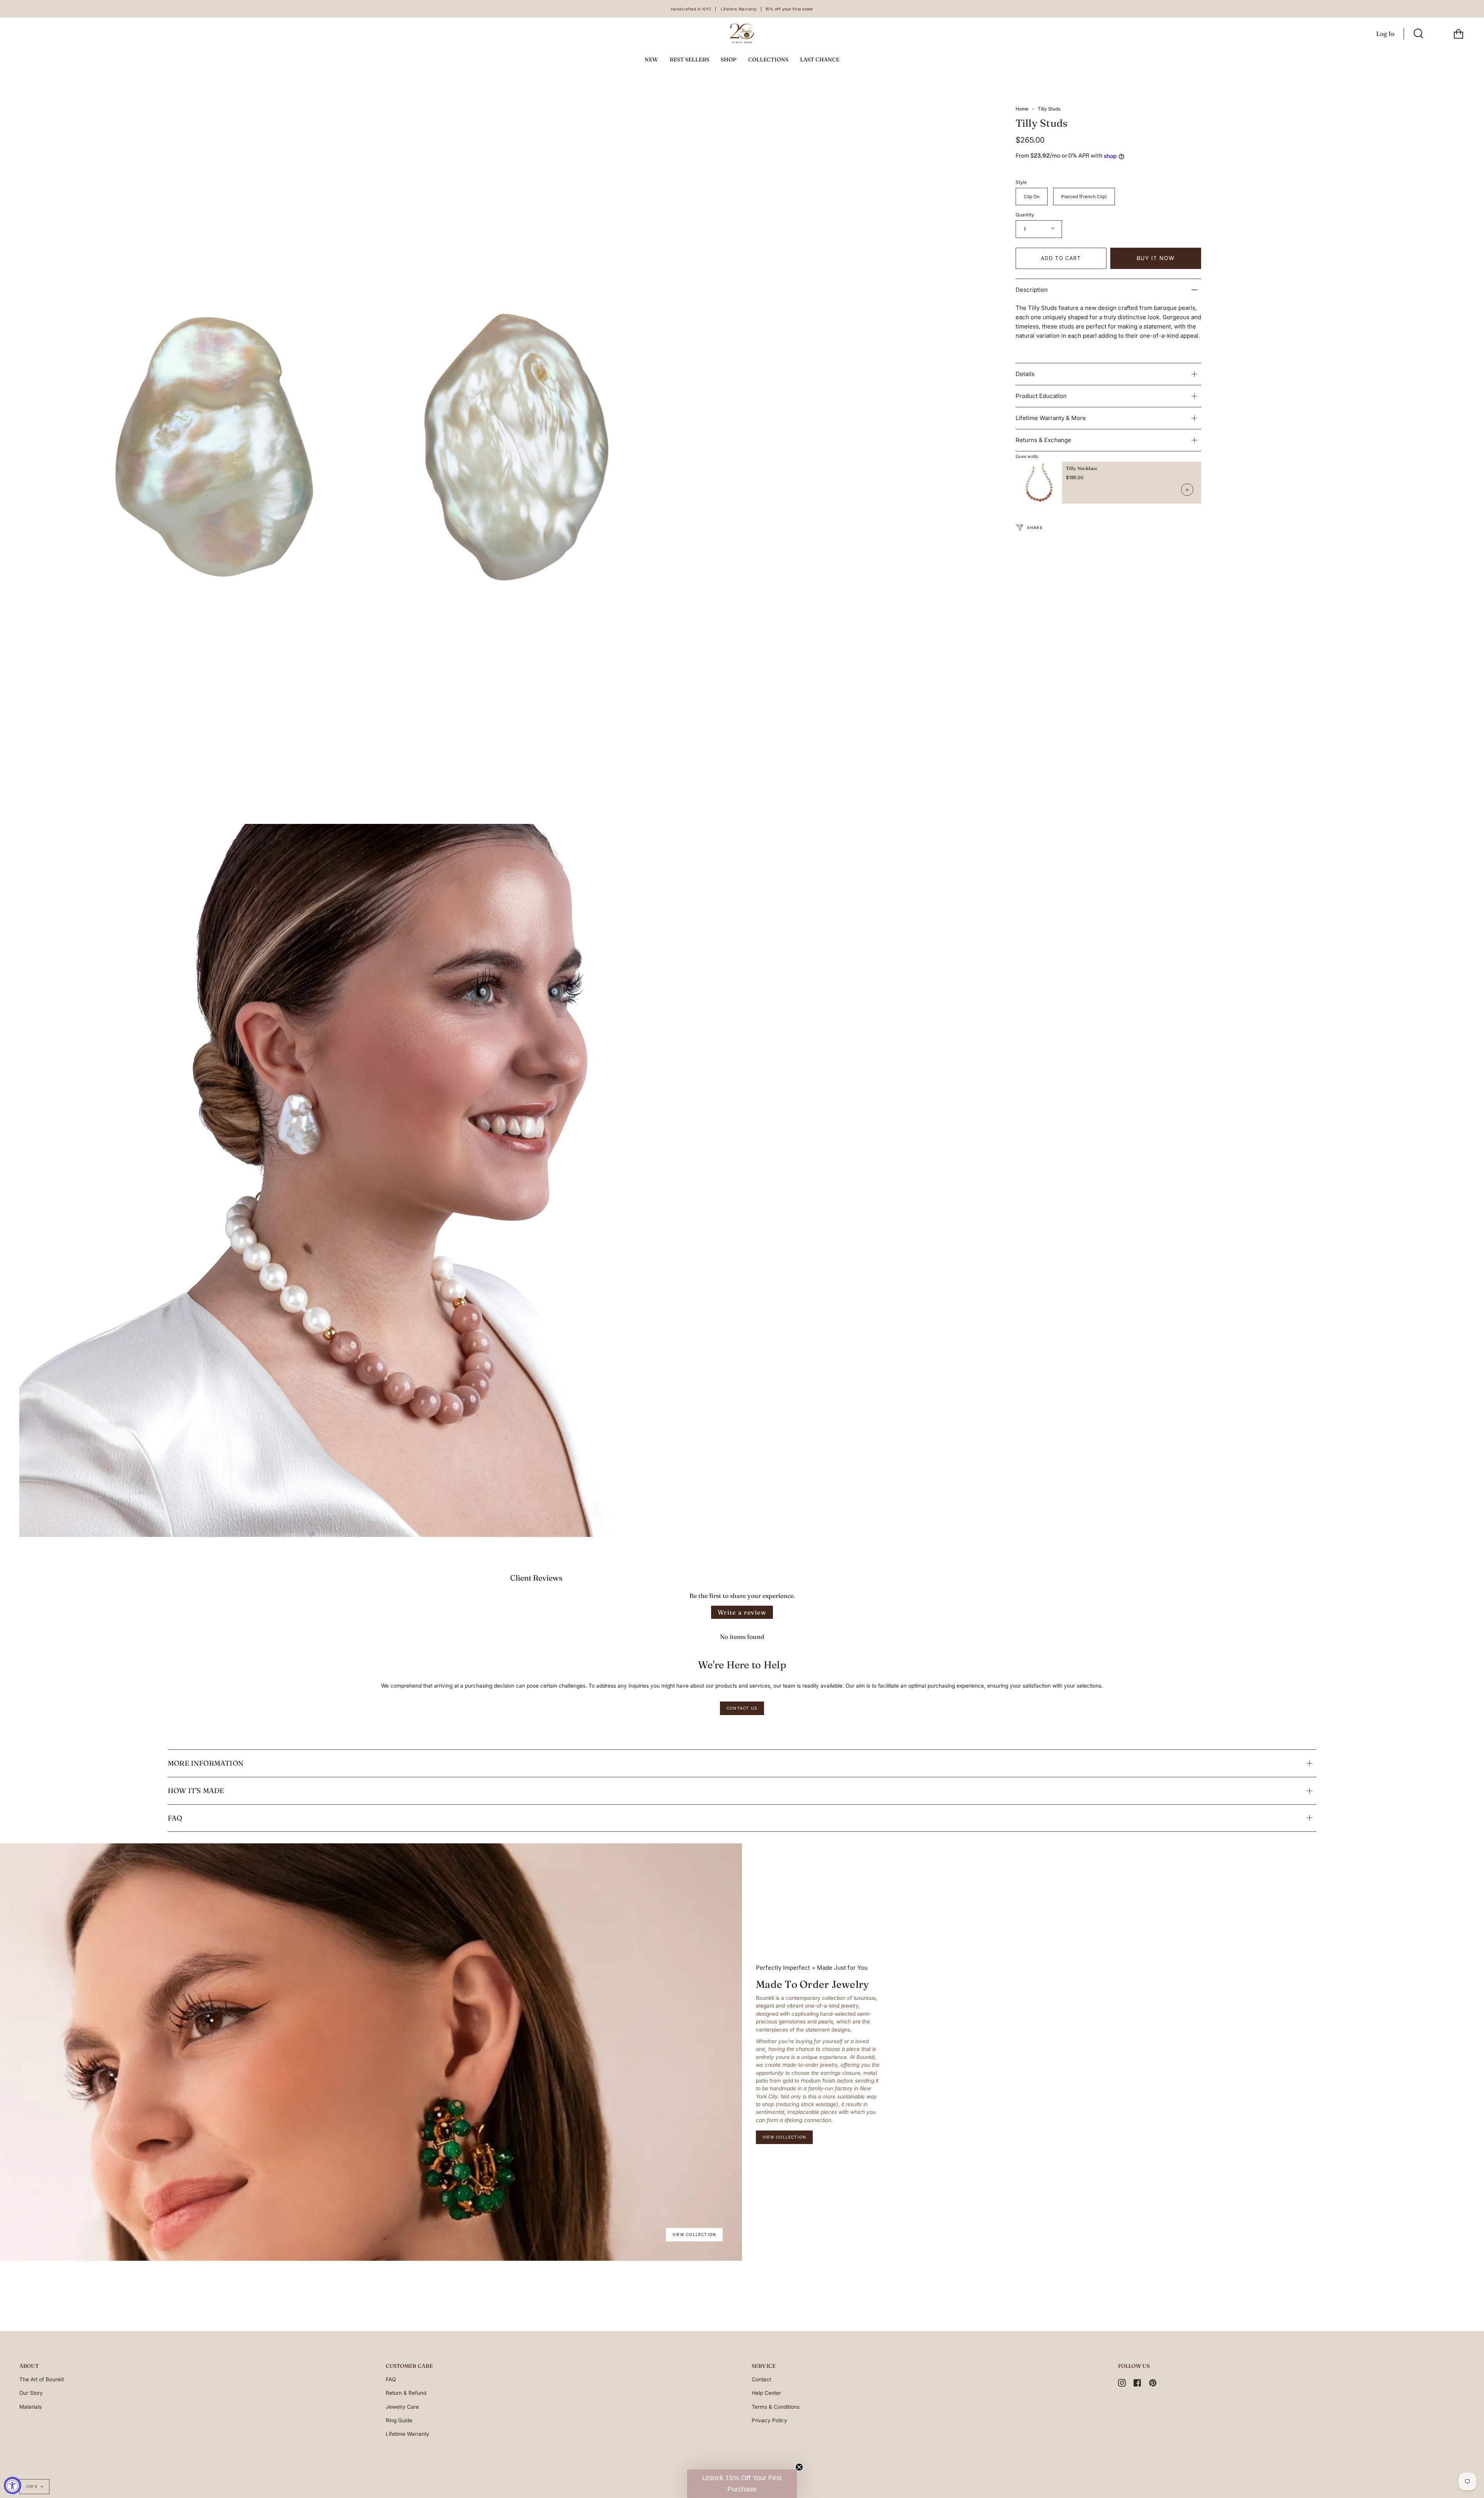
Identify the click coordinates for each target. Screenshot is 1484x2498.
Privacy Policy (769, 2420)
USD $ (31, 2486)
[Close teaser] (799, 2467)
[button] (742, 2484)
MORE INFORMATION (206, 1763)
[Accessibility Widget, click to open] (13, 2485)
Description (1032, 290)
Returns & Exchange (1043, 440)
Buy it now (1156, 258)
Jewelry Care (402, 2407)
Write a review (742, 1612)
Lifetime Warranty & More (1051, 418)
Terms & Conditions (776, 2407)
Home (1022, 109)
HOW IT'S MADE (196, 1791)
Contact (761, 2379)
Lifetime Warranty (408, 2434)
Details (1025, 374)
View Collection (694, 2234)
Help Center (766, 2393)
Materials (31, 2407)
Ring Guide (399, 2420)
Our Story (31, 2393)
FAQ (175, 1818)
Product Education (1041, 396)
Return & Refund (406, 2393)
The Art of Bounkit (42, 2379)
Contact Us (742, 1708)
